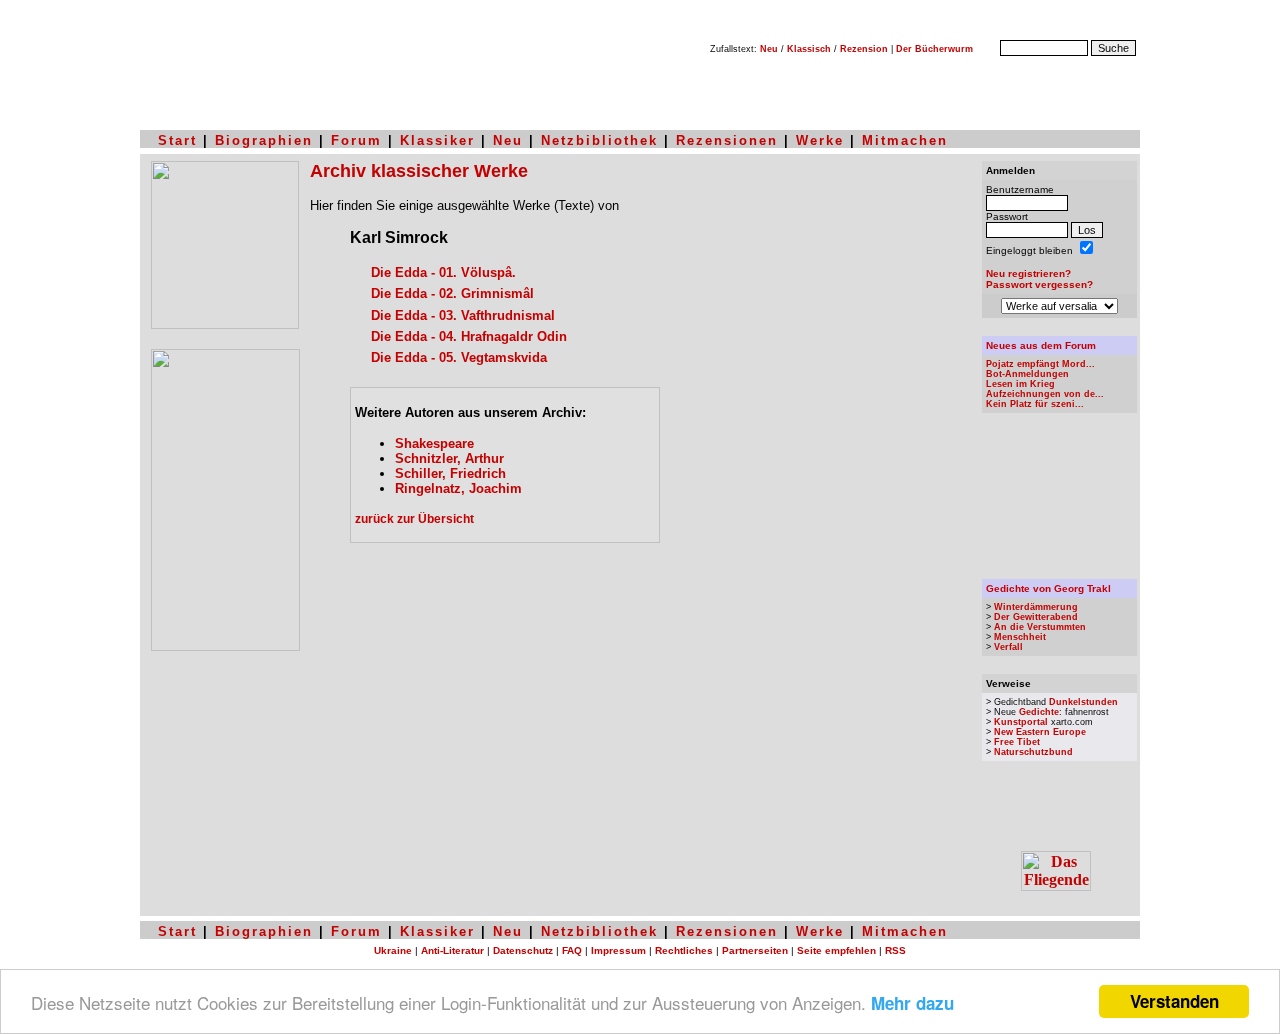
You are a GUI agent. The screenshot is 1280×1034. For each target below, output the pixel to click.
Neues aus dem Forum (1041, 345)
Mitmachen (905, 140)
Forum (356, 140)
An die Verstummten (1040, 627)
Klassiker (437, 140)
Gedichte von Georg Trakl (1048, 588)
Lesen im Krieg (1020, 384)
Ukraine (393, 950)
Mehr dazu (912, 1003)
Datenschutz (523, 950)
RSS (895, 950)
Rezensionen (727, 140)
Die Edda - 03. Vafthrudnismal (463, 315)
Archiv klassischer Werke (419, 171)
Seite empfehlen (836, 950)
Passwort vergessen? (1039, 284)
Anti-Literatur (452, 950)
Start (177, 140)
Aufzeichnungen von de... (1045, 394)
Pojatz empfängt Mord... (1040, 364)
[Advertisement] (640, 720)
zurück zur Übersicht (414, 519)
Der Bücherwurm (934, 49)
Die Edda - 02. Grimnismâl (452, 293)
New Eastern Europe (1040, 732)
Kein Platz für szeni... (1035, 404)
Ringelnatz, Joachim (458, 488)
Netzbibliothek (599, 140)
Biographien (264, 140)
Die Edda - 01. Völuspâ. (443, 272)
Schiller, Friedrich (450, 473)
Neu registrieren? (1028, 273)
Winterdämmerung (1036, 607)
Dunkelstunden (1083, 702)
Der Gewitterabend (1036, 617)
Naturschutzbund (1033, 752)
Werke (820, 140)
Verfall (1008, 647)
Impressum (618, 950)
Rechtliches (684, 950)
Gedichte (1039, 712)
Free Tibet (1017, 742)
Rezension (864, 49)
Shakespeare (434, 443)
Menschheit (1020, 637)
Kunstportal (1021, 722)
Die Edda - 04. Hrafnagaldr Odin (469, 336)
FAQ (572, 950)
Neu (769, 49)
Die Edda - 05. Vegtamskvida (459, 357)
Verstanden (1174, 1001)
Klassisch (809, 49)
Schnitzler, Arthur (449, 458)
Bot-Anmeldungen (1027, 374)
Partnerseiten (755, 950)
